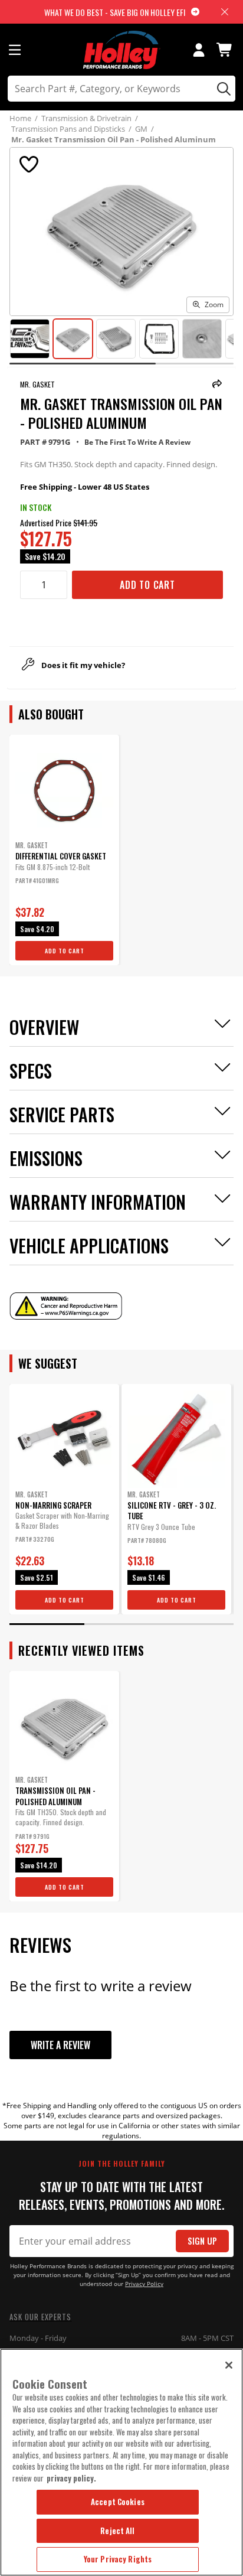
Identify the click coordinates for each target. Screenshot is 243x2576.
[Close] (229, 2365)
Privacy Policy (144, 2284)
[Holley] (122, 50)
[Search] (222, 89)
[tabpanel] (64, 850)
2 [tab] (121, 1624)
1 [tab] (47, 1624)
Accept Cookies (118, 2502)
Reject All (117, 2531)
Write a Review (60, 2045)
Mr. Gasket (37, 384)
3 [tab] (196, 1624)
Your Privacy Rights (118, 2559)
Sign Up (202, 2241)
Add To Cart (147, 585)
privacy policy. (71, 2478)
